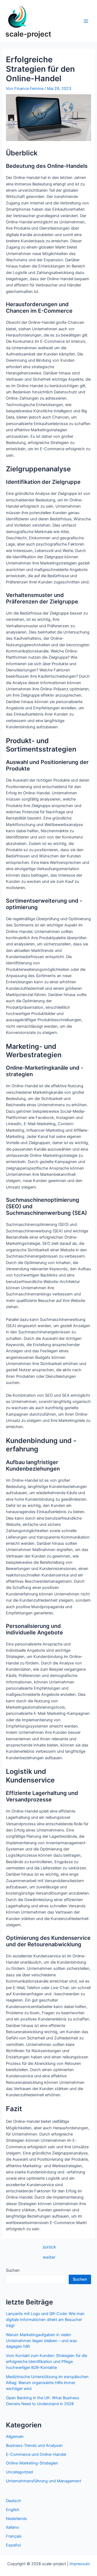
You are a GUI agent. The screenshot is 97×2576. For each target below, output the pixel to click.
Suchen (13, 2270)
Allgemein (15, 2437)
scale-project (28, 34)
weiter (49, 2257)
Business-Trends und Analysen (34, 2446)
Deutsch (13, 2501)
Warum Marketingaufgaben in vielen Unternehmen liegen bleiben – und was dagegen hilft (41, 2341)
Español (13, 2545)
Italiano (13, 2527)
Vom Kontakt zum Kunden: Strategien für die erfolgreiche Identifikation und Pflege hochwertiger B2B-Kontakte (46, 2362)
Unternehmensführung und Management (44, 2481)
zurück (49, 2247)
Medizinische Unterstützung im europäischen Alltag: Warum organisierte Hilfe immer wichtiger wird (47, 2383)
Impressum (80, 2564)
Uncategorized (19, 2472)
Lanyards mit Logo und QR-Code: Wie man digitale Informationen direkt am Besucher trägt (45, 2320)
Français (14, 2536)
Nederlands (16, 2519)
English (13, 2510)
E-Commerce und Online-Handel (36, 2454)
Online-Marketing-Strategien (32, 2463)
